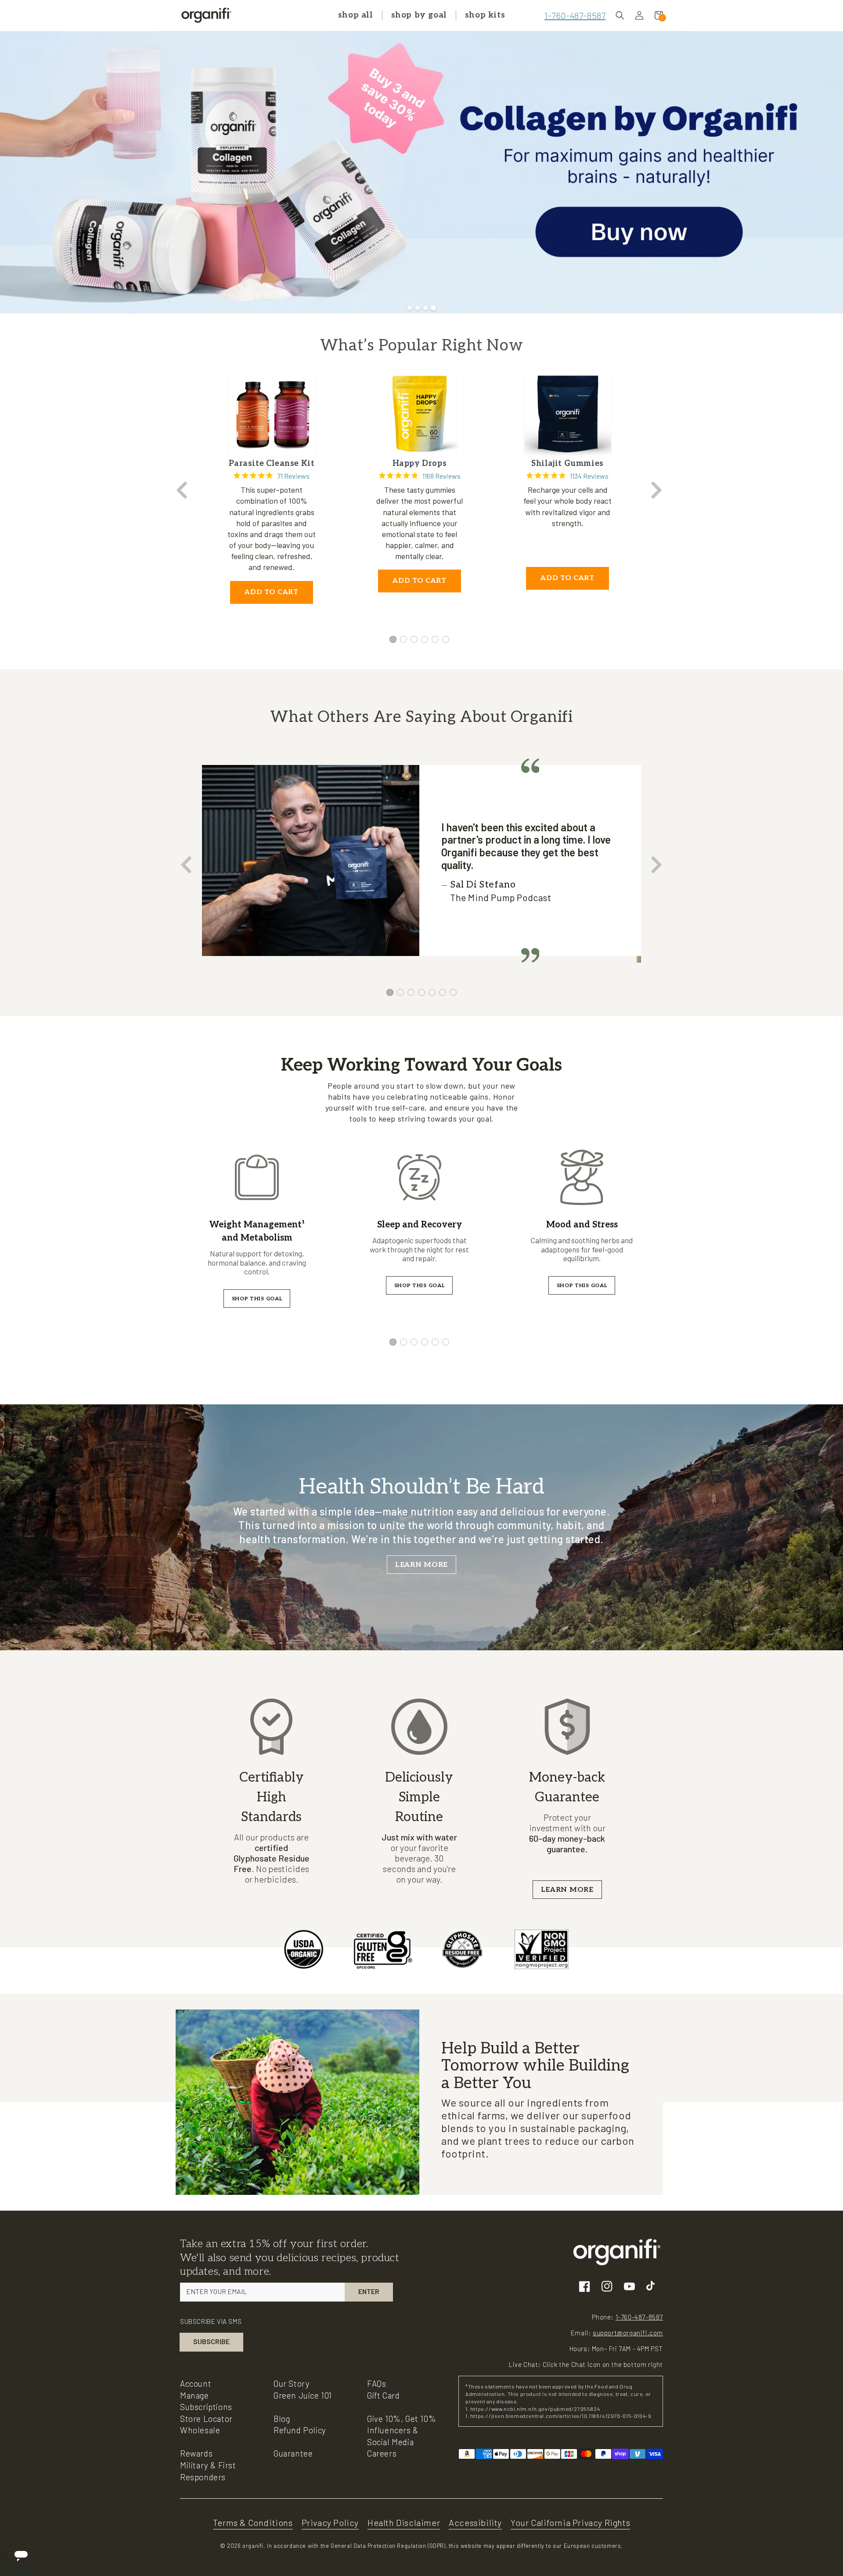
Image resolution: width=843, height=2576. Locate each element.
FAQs (376, 2383)
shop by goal (419, 15)
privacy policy (330, 2522)
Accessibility (475, 2522)
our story (292, 2383)
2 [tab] (403, 639)
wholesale (200, 2430)
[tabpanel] (272, 491)
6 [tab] (446, 639)
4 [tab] (425, 639)
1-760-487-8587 (575, 15)
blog (282, 2419)
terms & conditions (253, 2522)
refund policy (300, 2430)
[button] (620, 15)
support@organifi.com (628, 2333)
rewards (196, 2453)
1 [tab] (393, 639)
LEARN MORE (421, 1565)
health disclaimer (404, 2522)
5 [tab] (435, 639)
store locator (206, 2419)
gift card (383, 2395)
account (196, 2383)
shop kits (485, 15)
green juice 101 (303, 2395)
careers (382, 2453)
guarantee (293, 2453)
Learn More (567, 1890)
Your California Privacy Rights (570, 2522)
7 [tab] (453, 992)
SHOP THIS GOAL (257, 1299)
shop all (356, 15)
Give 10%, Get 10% (402, 2419)
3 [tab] (414, 639)
